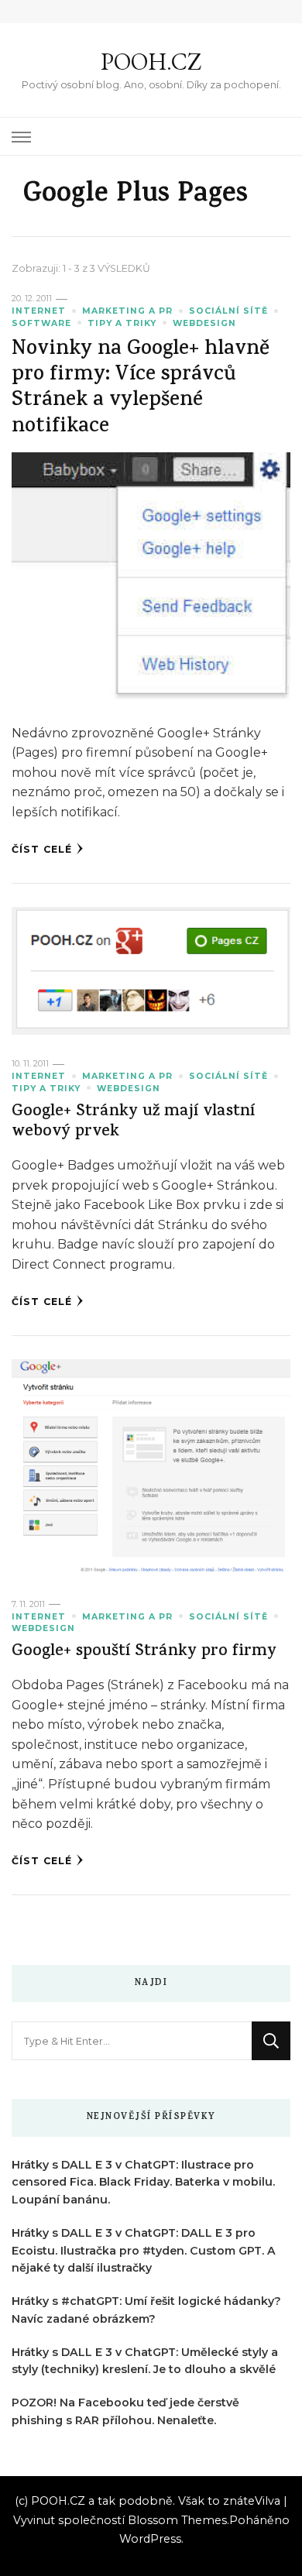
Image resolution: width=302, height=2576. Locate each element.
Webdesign (204, 323)
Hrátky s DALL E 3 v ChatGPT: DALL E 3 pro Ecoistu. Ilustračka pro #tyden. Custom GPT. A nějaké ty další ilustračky (144, 2251)
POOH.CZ (151, 62)
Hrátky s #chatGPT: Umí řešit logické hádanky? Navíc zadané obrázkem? (146, 2310)
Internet (39, 311)
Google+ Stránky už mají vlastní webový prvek (133, 1123)
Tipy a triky (122, 323)
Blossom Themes (177, 2520)
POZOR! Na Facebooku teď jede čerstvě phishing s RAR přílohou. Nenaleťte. (125, 2411)
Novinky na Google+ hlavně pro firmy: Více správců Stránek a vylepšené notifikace (141, 389)
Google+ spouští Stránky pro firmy (144, 1652)
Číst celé (42, 849)
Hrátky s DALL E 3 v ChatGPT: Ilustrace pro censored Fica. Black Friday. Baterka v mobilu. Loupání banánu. (143, 2183)
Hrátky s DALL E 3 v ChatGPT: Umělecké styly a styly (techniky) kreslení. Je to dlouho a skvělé (145, 2361)
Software (41, 323)
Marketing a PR (127, 311)
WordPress (150, 2539)
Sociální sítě (228, 311)
